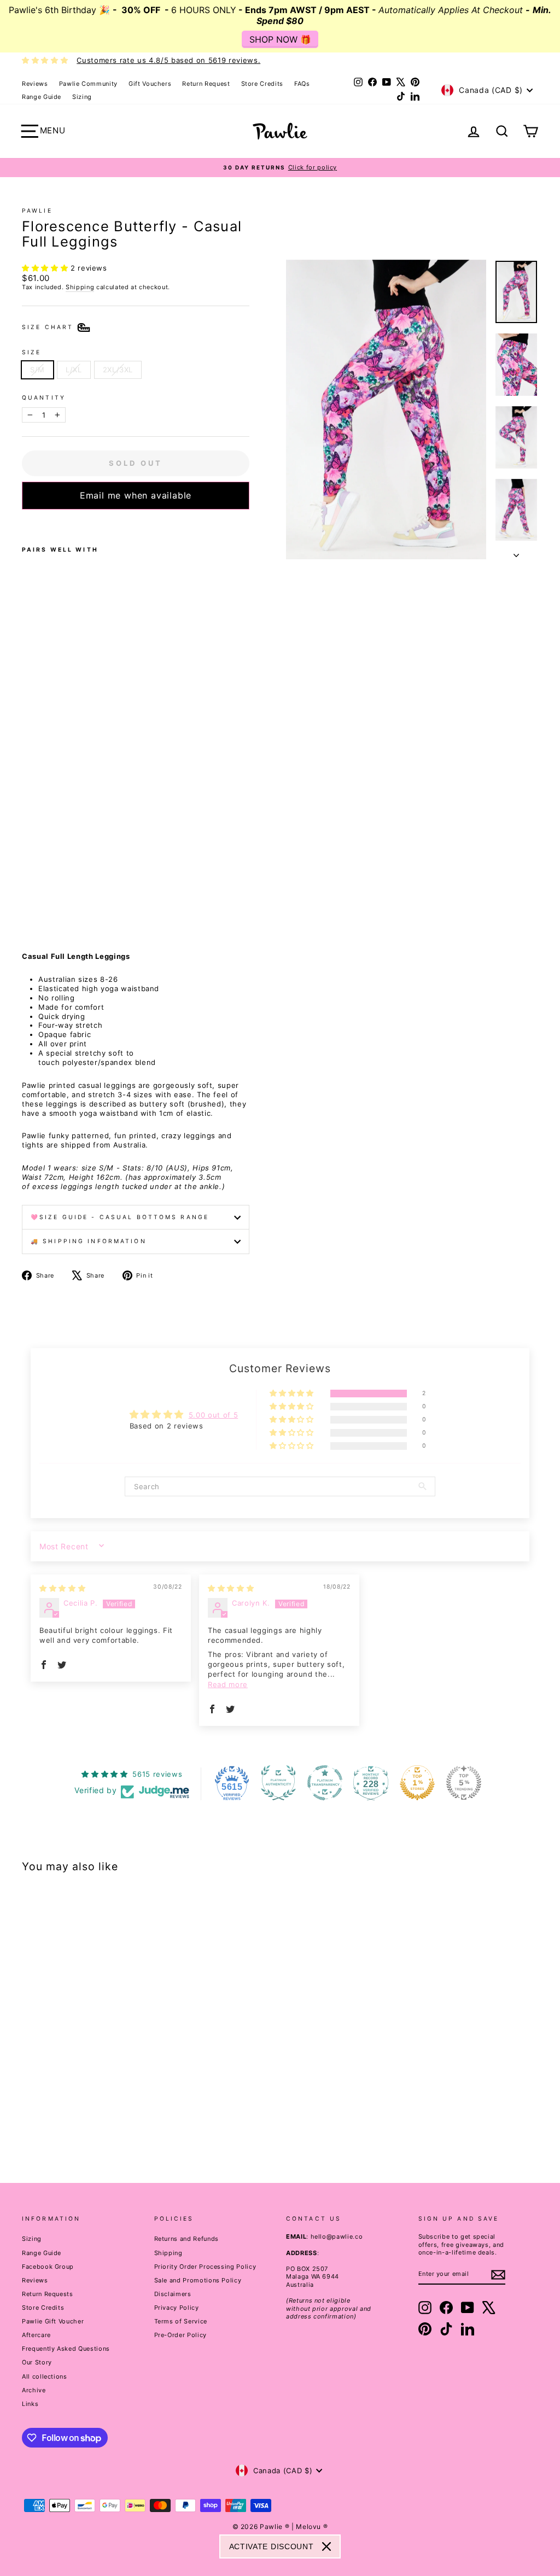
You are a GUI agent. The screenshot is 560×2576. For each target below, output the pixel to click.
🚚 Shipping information (89, 1241)
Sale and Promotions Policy (198, 2280)
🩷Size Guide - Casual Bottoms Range (120, 1217)
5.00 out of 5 (213, 1415)
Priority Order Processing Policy (205, 2267)
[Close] (326, 2546)
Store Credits (262, 84)
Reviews (35, 84)
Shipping (80, 287)
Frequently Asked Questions (66, 2349)
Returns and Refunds (186, 2239)
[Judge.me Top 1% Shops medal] (417, 1783)
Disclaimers (173, 2294)
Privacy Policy (177, 2308)
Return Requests (48, 2294)
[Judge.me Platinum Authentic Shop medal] (278, 1783)
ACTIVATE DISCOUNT (272, 2546)
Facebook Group (48, 2267)
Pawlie (37, 211)
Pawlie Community (88, 84)
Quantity (44, 398)
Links (30, 2404)
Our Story (37, 2362)
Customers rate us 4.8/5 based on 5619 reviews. (168, 60)
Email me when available (136, 495)
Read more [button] (228, 1684)
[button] (46, 268)
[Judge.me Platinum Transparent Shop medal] (325, 1783)
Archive (34, 2390)
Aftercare (36, 2335)
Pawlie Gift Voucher (53, 2321)
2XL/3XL (118, 370)
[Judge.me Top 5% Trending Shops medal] (464, 1783)
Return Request (206, 84)
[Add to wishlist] (25, 524)
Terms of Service (181, 2321)
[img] (62, 1588)
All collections (45, 2376)
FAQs (302, 84)
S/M (37, 370)
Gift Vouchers (150, 84)
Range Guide (42, 97)
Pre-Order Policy (180, 2335)
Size (31, 352)
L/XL (74, 370)
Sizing (82, 97)
